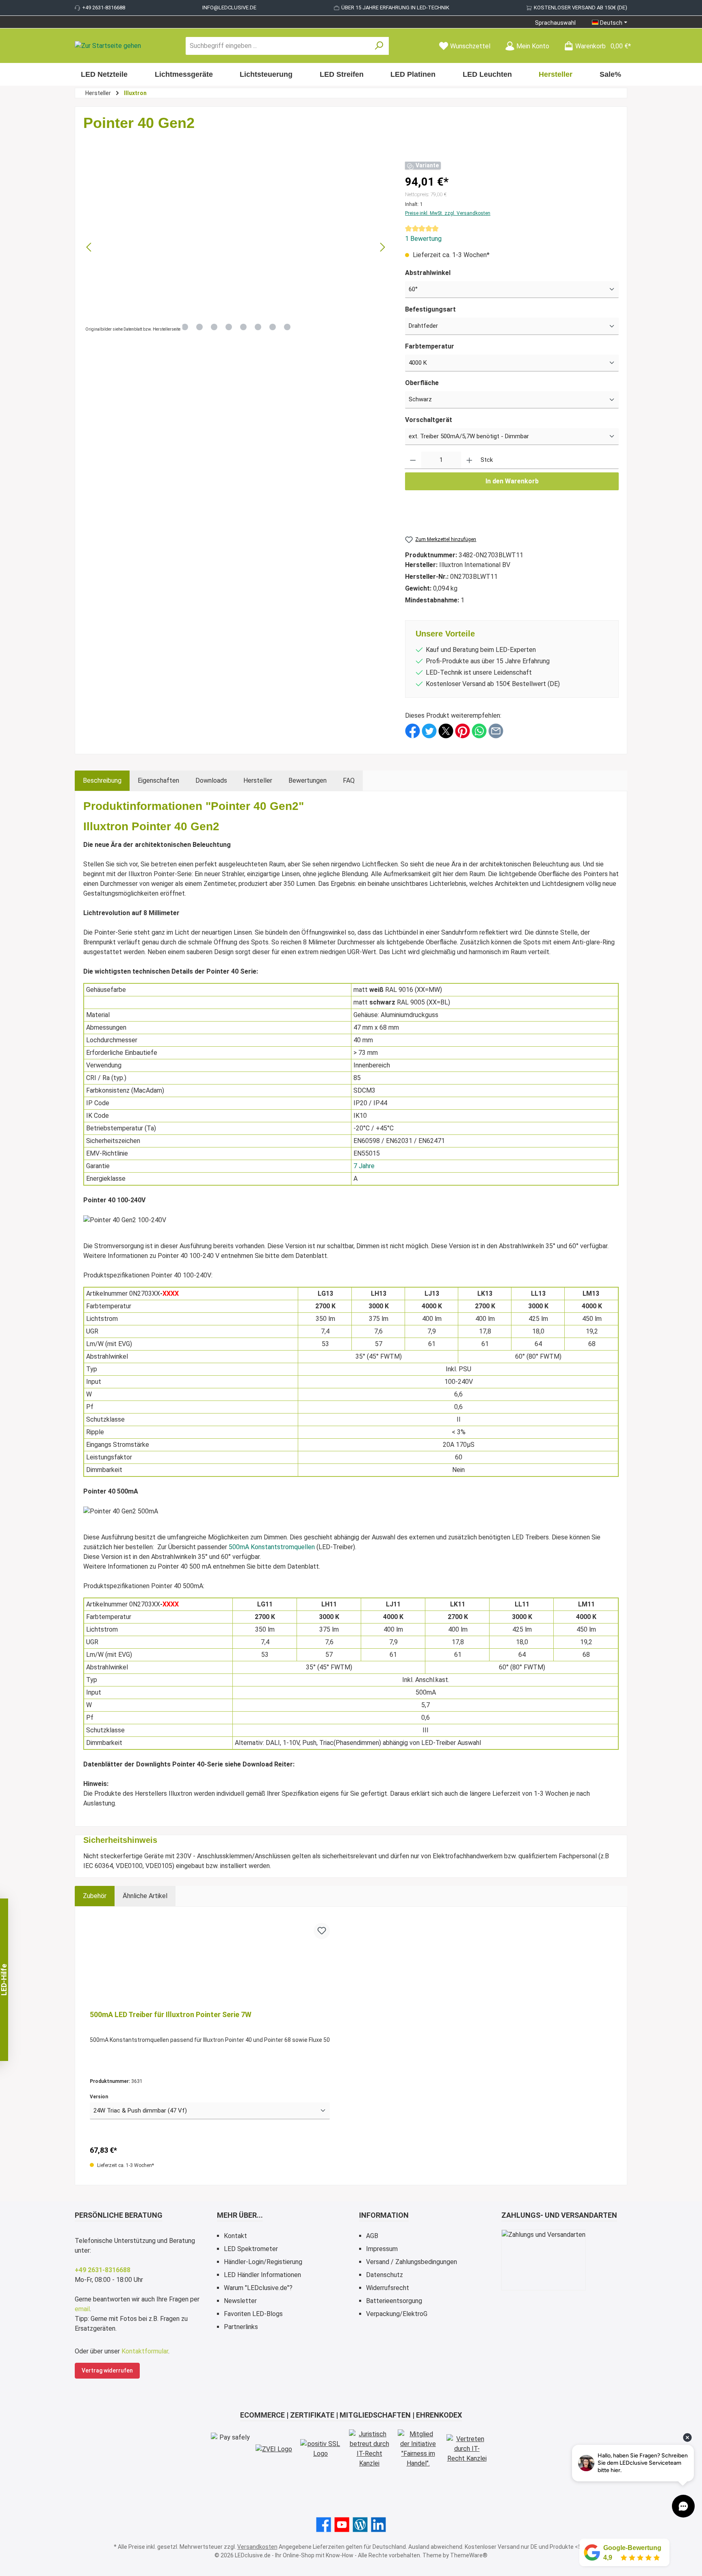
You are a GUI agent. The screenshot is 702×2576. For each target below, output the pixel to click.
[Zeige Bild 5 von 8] (243, 327)
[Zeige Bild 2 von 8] (199, 327)
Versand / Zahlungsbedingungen (412, 2262)
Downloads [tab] (211, 780)
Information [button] (384, 2215)
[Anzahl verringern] (413, 460)
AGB (372, 2236)
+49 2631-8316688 (104, 8)
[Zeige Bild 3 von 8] (214, 327)
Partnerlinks (241, 2327)
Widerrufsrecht (388, 2288)
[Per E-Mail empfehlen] (496, 731)
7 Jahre (364, 1166)
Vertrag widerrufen (107, 2370)
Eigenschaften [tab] (158, 780)
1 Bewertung (423, 239)
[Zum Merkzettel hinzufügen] (322, 1931)
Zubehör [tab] (95, 1896)
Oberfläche (422, 383)
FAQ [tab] (349, 780)
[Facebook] (324, 2525)
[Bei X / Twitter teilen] (446, 731)
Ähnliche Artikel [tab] (145, 1896)
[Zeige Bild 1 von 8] (185, 327)
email (82, 2309)
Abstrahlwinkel (428, 273)
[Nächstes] (382, 247)
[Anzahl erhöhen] (469, 460)
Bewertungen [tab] (308, 780)
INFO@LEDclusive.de (229, 8)
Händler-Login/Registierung (263, 2262)
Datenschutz (385, 2275)
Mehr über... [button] (240, 2215)
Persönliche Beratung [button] (119, 2215)
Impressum (382, 2249)
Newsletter (240, 2301)
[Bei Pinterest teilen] (463, 731)
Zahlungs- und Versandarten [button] (559, 2215)
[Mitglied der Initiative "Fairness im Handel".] (418, 2449)
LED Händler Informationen (262, 2275)
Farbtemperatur (430, 346)
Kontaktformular (145, 2351)
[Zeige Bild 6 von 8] (258, 327)
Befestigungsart (430, 309)
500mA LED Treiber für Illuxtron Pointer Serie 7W (171, 2014)
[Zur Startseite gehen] (108, 46)
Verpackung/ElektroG (397, 2314)
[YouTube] (342, 2525)
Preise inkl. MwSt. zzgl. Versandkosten (448, 213)
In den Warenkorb (512, 481)
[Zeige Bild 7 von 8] (273, 327)
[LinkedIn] (378, 2525)
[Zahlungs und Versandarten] (544, 2260)
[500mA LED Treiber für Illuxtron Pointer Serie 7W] (210, 1963)
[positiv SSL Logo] (321, 2449)
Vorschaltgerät (429, 420)
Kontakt (235, 2236)
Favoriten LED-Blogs (253, 2314)
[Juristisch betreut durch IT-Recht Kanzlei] (369, 2449)
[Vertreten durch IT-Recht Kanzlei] (467, 2449)
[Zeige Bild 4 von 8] (229, 327)
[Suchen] (379, 46)
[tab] (102, 781)
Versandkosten (257, 2547)
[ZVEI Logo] (274, 2449)
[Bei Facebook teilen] (413, 731)
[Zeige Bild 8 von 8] (287, 327)
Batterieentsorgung (394, 2301)
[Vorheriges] (89, 247)
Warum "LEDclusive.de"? (258, 2288)
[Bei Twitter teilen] (429, 731)
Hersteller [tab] (258, 780)
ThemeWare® (469, 2555)
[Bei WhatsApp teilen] (479, 731)
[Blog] (360, 2525)
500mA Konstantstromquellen (272, 1547)
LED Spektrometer (251, 2249)
